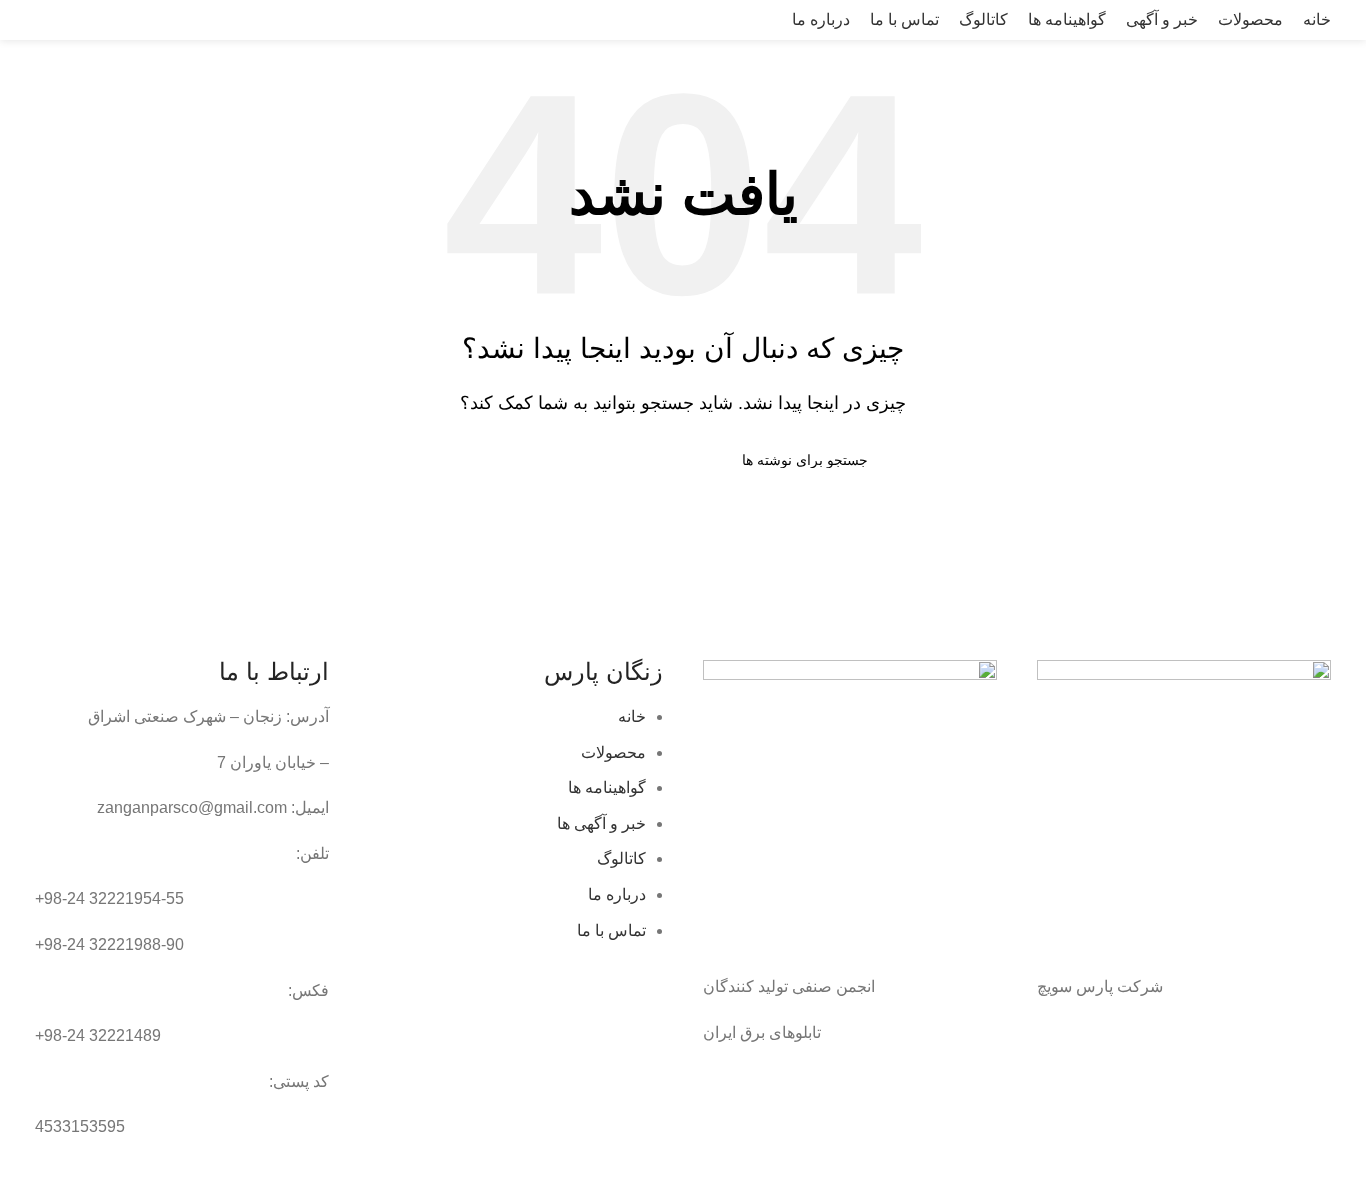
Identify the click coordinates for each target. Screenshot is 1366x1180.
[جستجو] (21, 20)
